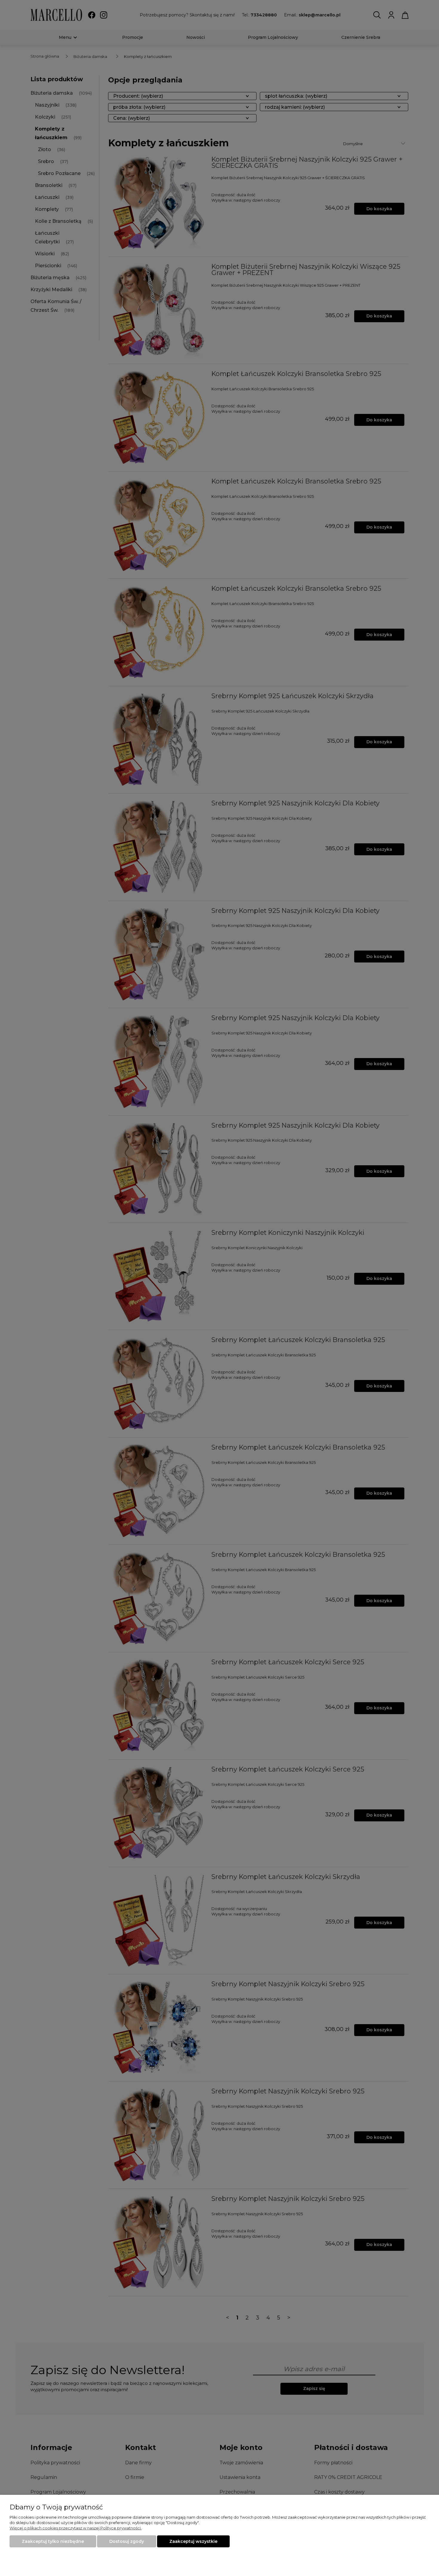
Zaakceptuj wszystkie (193, 2541)
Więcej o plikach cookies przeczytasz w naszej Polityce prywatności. (76, 2528)
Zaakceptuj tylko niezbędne (53, 2541)
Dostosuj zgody (127, 2541)
